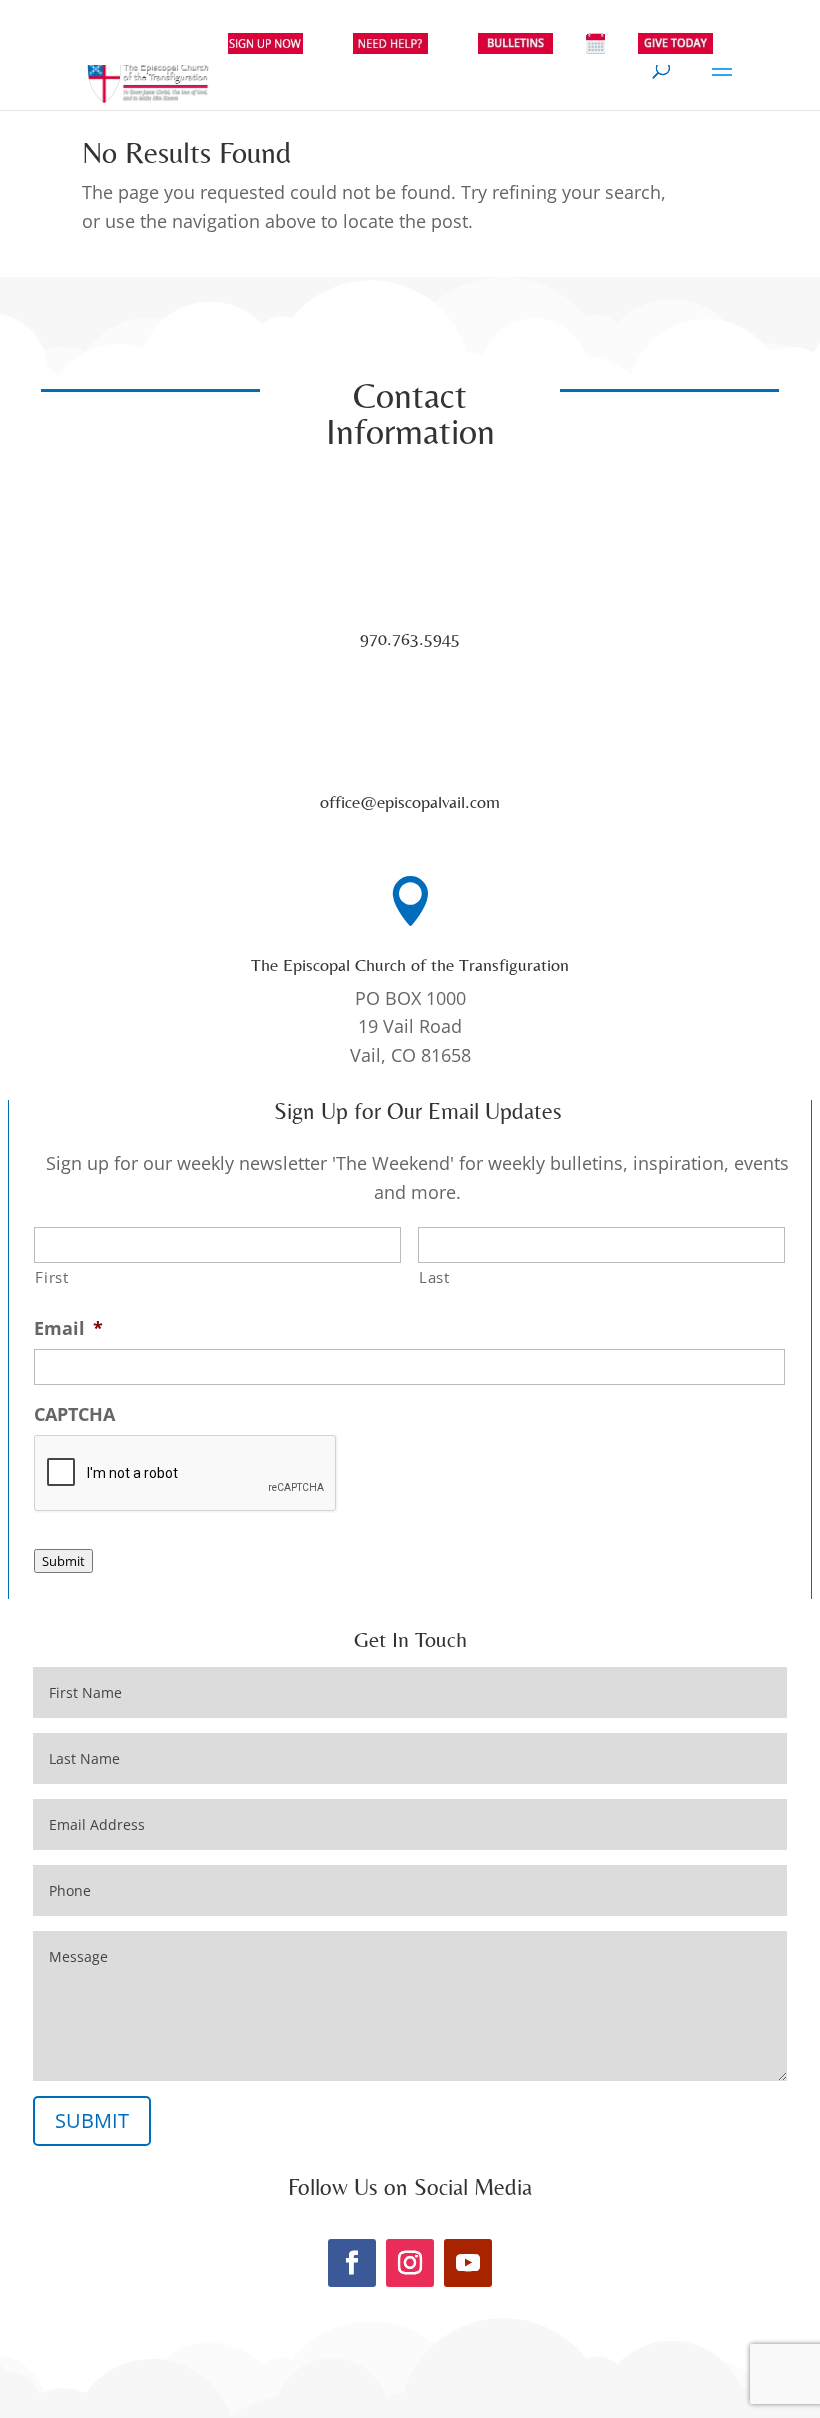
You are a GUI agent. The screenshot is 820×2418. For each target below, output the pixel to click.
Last (434, 1277)
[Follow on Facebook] (352, 2263)
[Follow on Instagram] (410, 2263)
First (51, 1277)
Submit (63, 1561)
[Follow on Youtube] (468, 2263)
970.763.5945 (410, 638)
